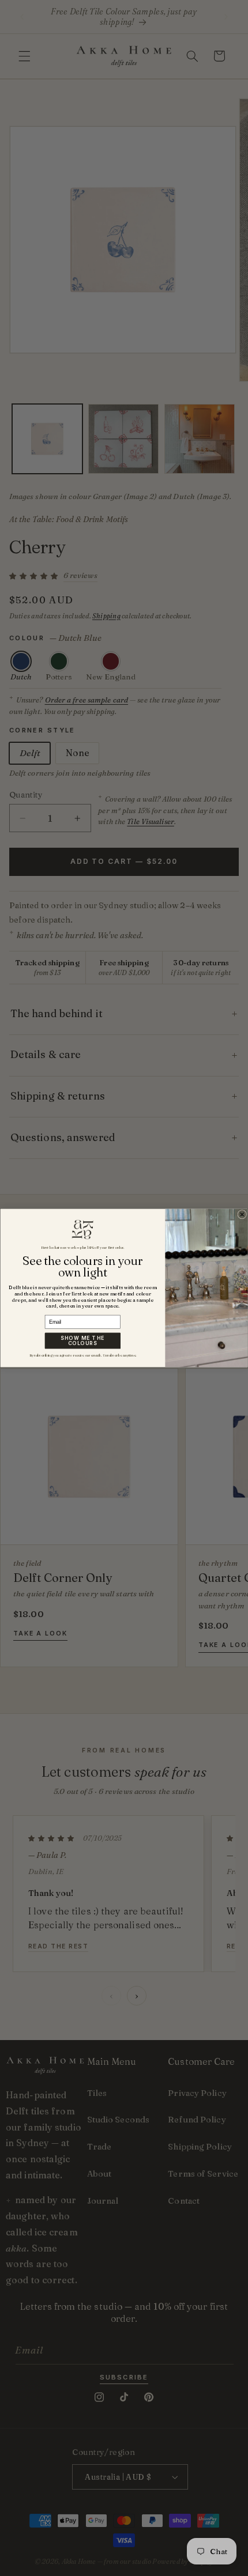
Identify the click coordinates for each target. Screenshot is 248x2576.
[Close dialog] (242, 1214)
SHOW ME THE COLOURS (83, 1341)
